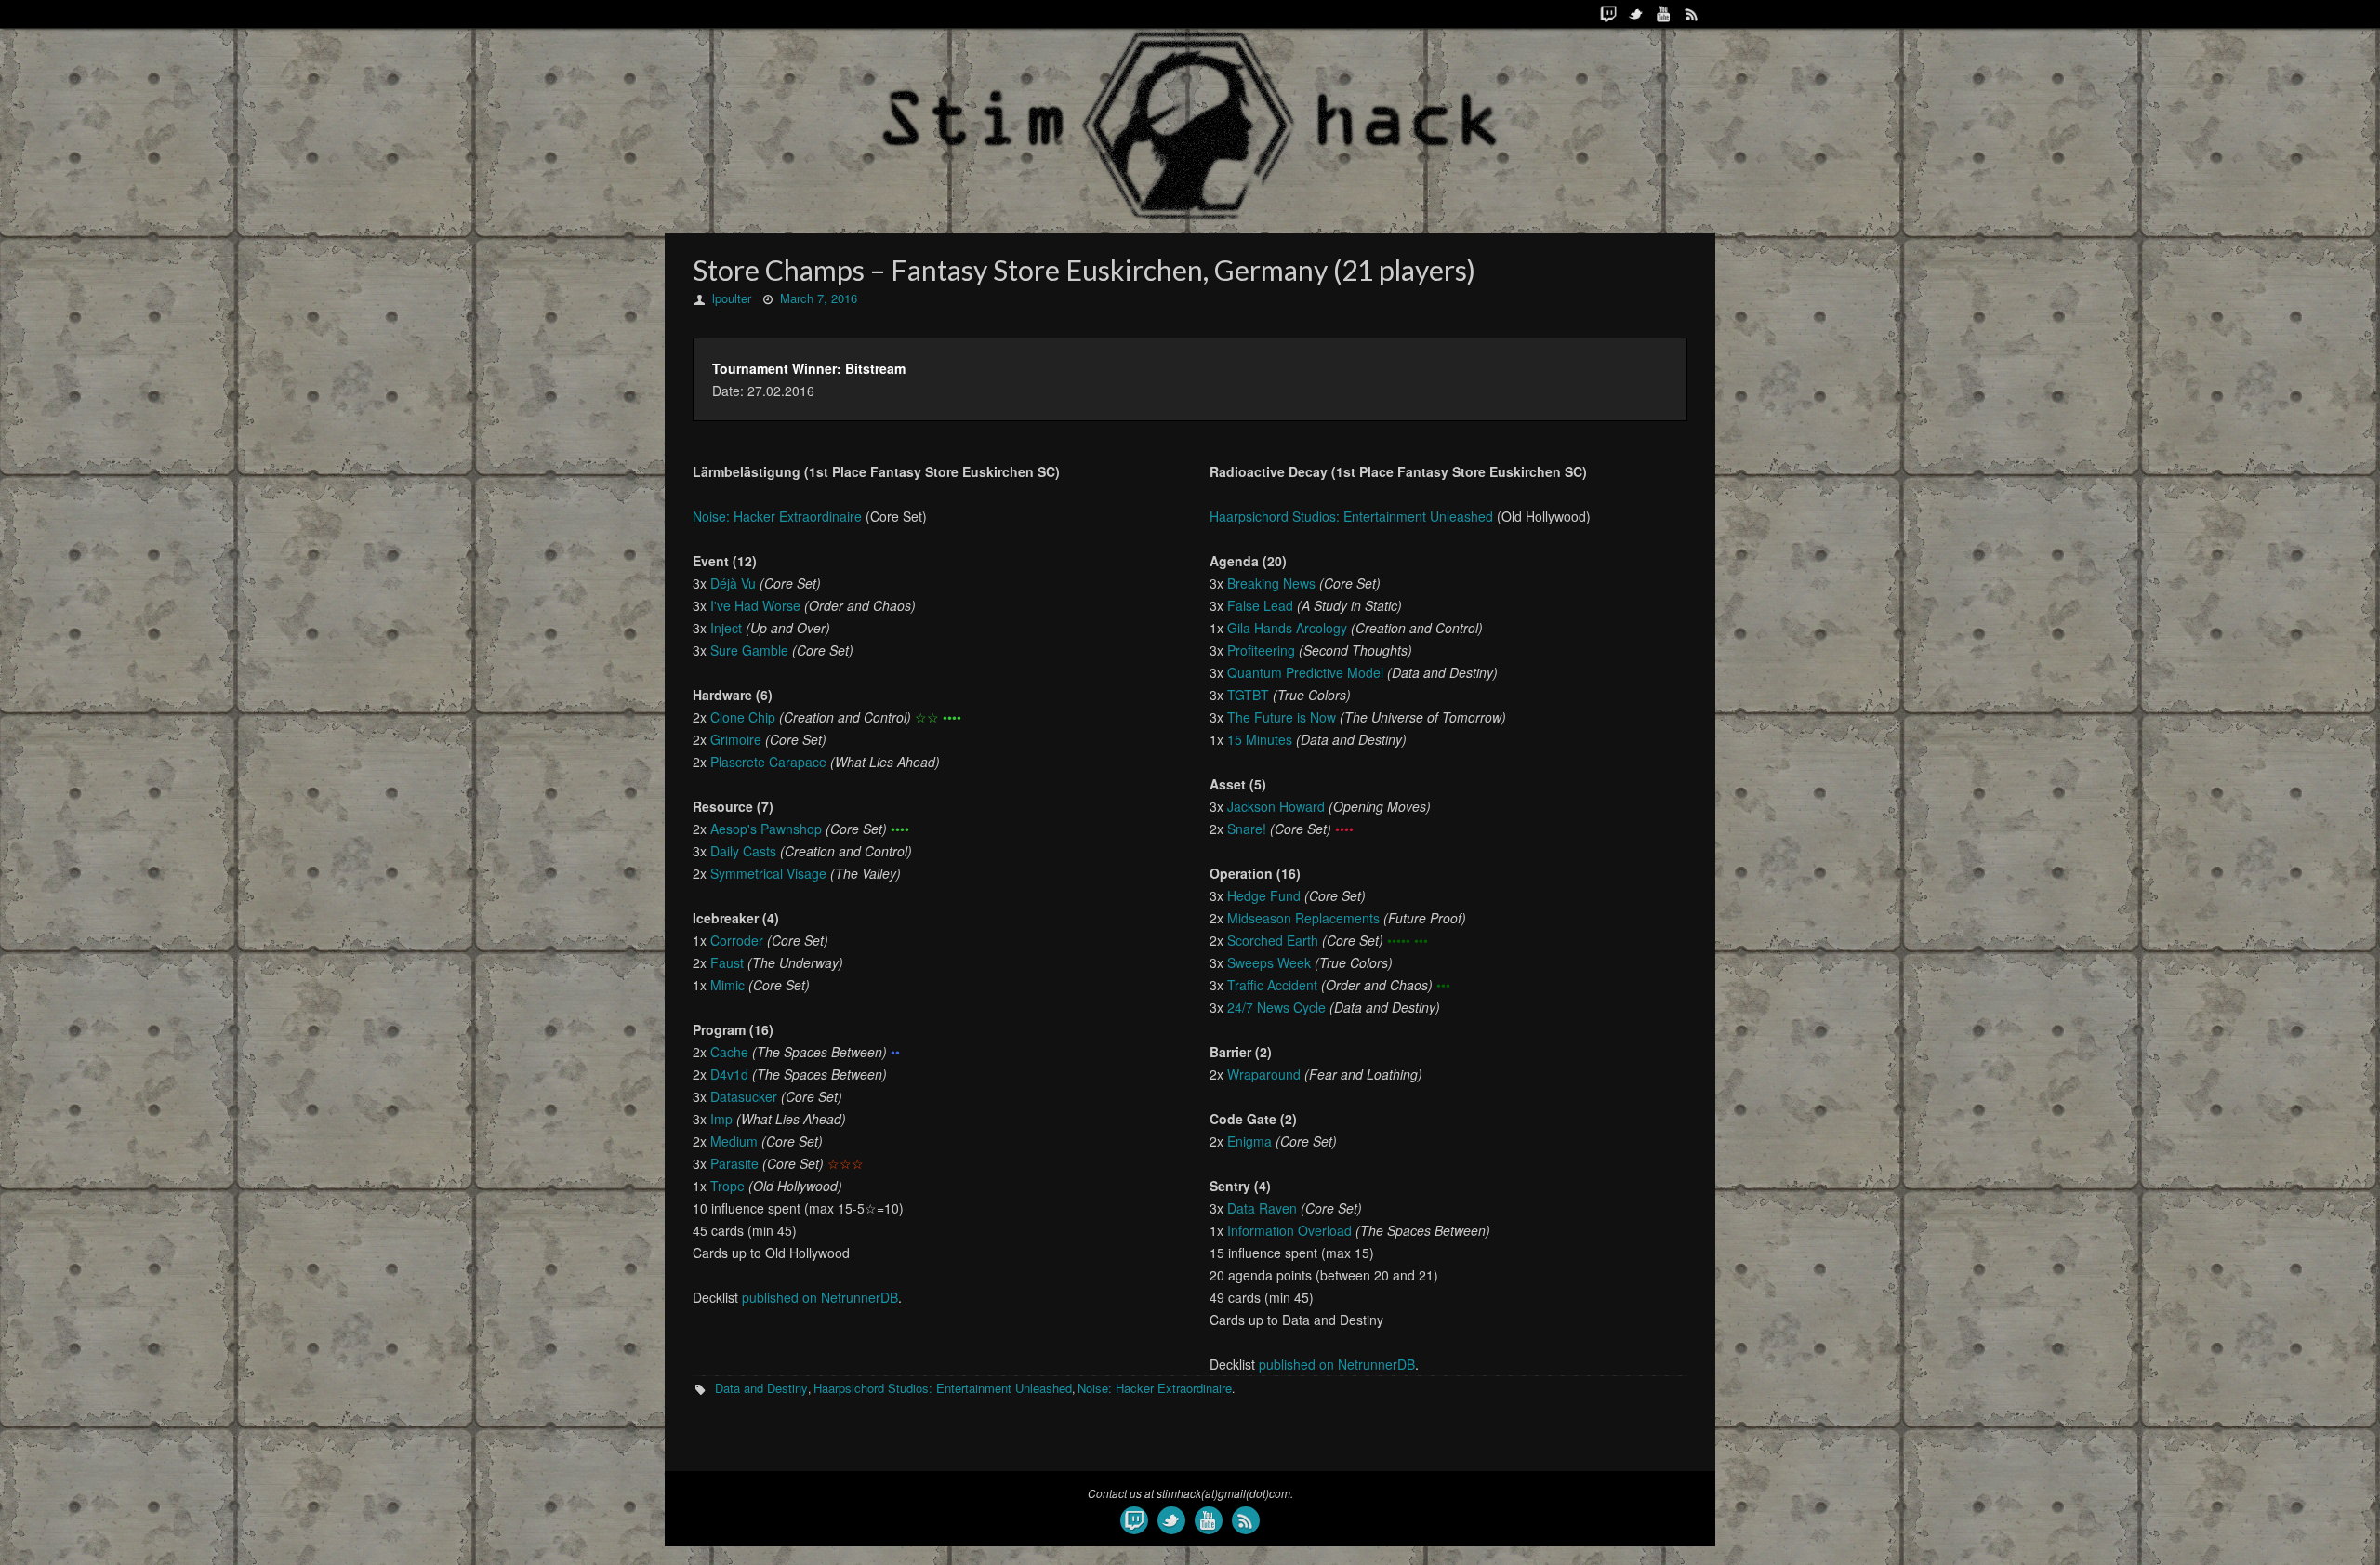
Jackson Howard (1276, 806)
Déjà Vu (733, 583)
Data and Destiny (761, 1388)
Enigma (1249, 1141)
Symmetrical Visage (768, 873)
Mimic (727, 985)
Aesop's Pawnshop (766, 829)
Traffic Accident (1272, 985)
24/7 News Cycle (1276, 1007)
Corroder (737, 940)
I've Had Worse (755, 605)
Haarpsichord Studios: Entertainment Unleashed (1351, 516)
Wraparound (1264, 1074)
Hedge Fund (1264, 895)
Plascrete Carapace (768, 762)
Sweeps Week (1269, 962)
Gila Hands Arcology (1287, 628)
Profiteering (1261, 650)
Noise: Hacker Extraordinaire (777, 516)
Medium (734, 1141)
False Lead (1260, 605)
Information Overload (1289, 1230)
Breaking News (1271, 583)
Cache (729, 1052)
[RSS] (1692, 14)
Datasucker (744, 1096)
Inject (726, 628)
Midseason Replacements (1303, 918)
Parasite (734, 1163)
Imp (721, 1119)
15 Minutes (1260, 739)
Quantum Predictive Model (1305, 672)
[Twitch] (1608, 14)
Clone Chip (743, 717)
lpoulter (732, 298)
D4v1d (729, 1074)
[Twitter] (1636, 14)
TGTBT (1248, 695)
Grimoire (736, 739)
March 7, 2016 (819, 298)
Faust (727, 962)
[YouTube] (1664, 14)
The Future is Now (1282, 717)
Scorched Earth (1273, 940)
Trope (727, 1186)
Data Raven (1262, 1208)
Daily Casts (743, 851)
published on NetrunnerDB (820, 1297)
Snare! (1247, 829)
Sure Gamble (749, 650)
